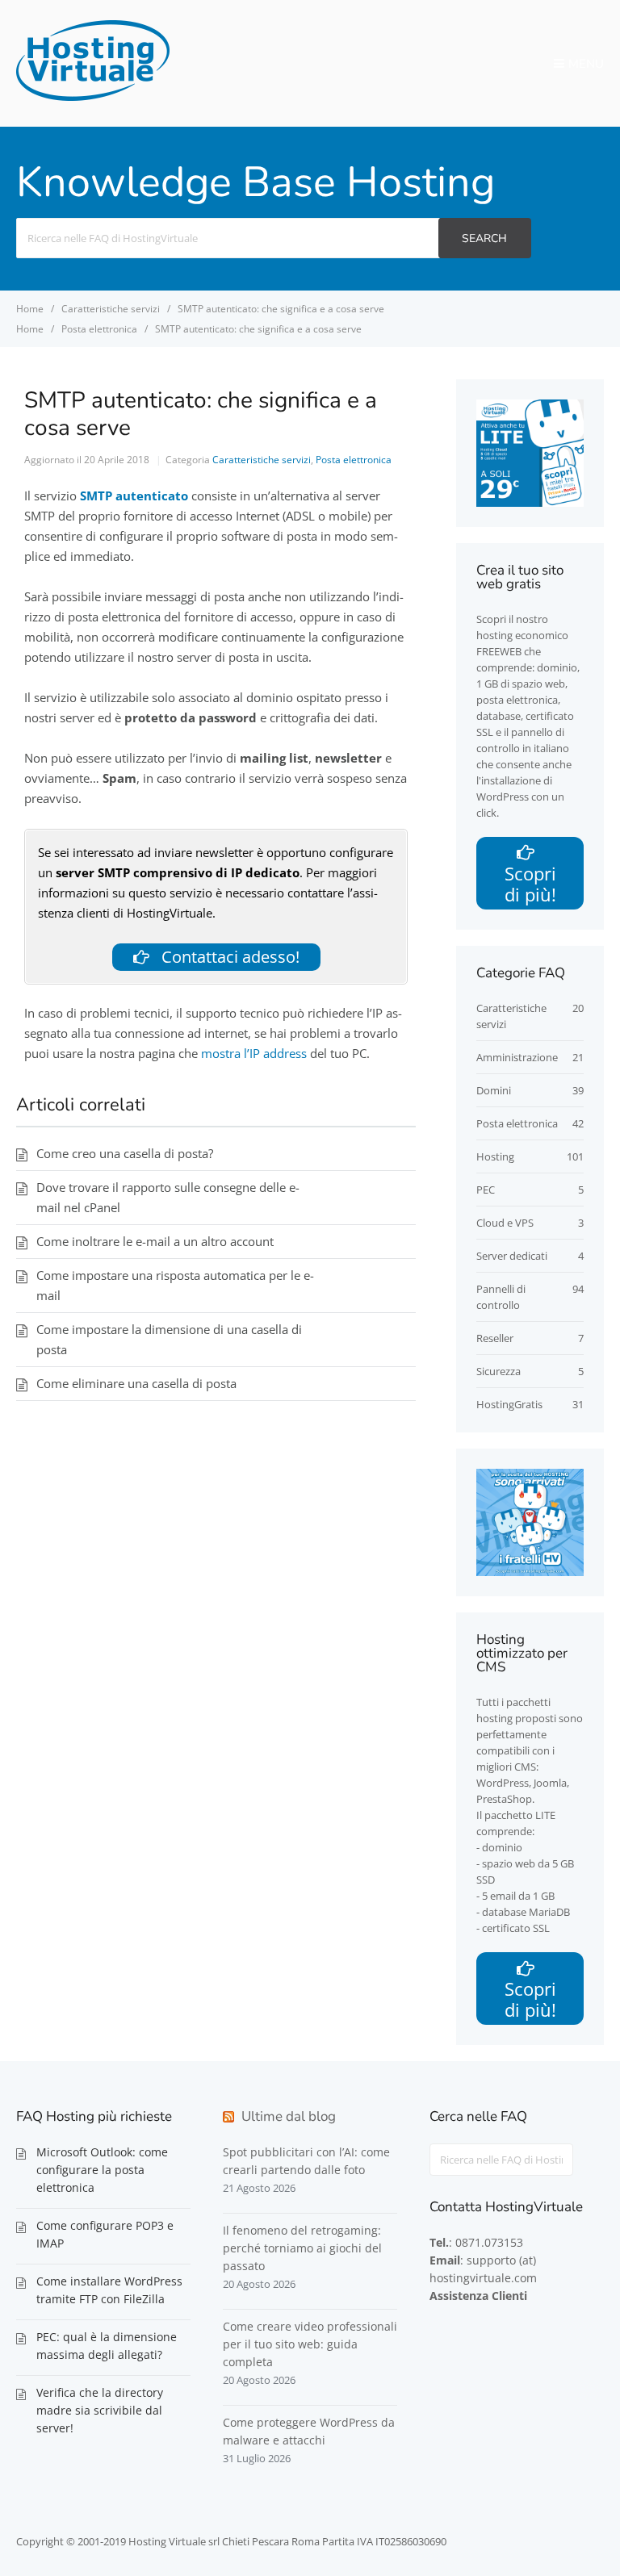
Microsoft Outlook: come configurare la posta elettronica (102, 2170)
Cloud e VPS (505, 1223)
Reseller (495, 1338)
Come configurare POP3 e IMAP (105, 2234)
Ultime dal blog (289, 2116)
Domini (494, 1090)
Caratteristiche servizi (262, 460)
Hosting (495, 1156)
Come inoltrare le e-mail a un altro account (155, 1241)
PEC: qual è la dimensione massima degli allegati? (107, 2346)
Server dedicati (512, 1256)
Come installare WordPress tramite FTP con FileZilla (109, 2290)
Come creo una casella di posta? (125, 1153)
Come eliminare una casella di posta (136, 1383)
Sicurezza (499, 1371)
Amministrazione (517, 1057)
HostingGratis (509, 1404)
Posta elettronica (354, 460)
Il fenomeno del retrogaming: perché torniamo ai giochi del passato (302, 2248)
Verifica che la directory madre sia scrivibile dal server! (100, 2410)
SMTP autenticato (134, 496)
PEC (486, 1190)
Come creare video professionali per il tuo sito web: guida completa (310, 2344)
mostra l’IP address (254, 1053)
